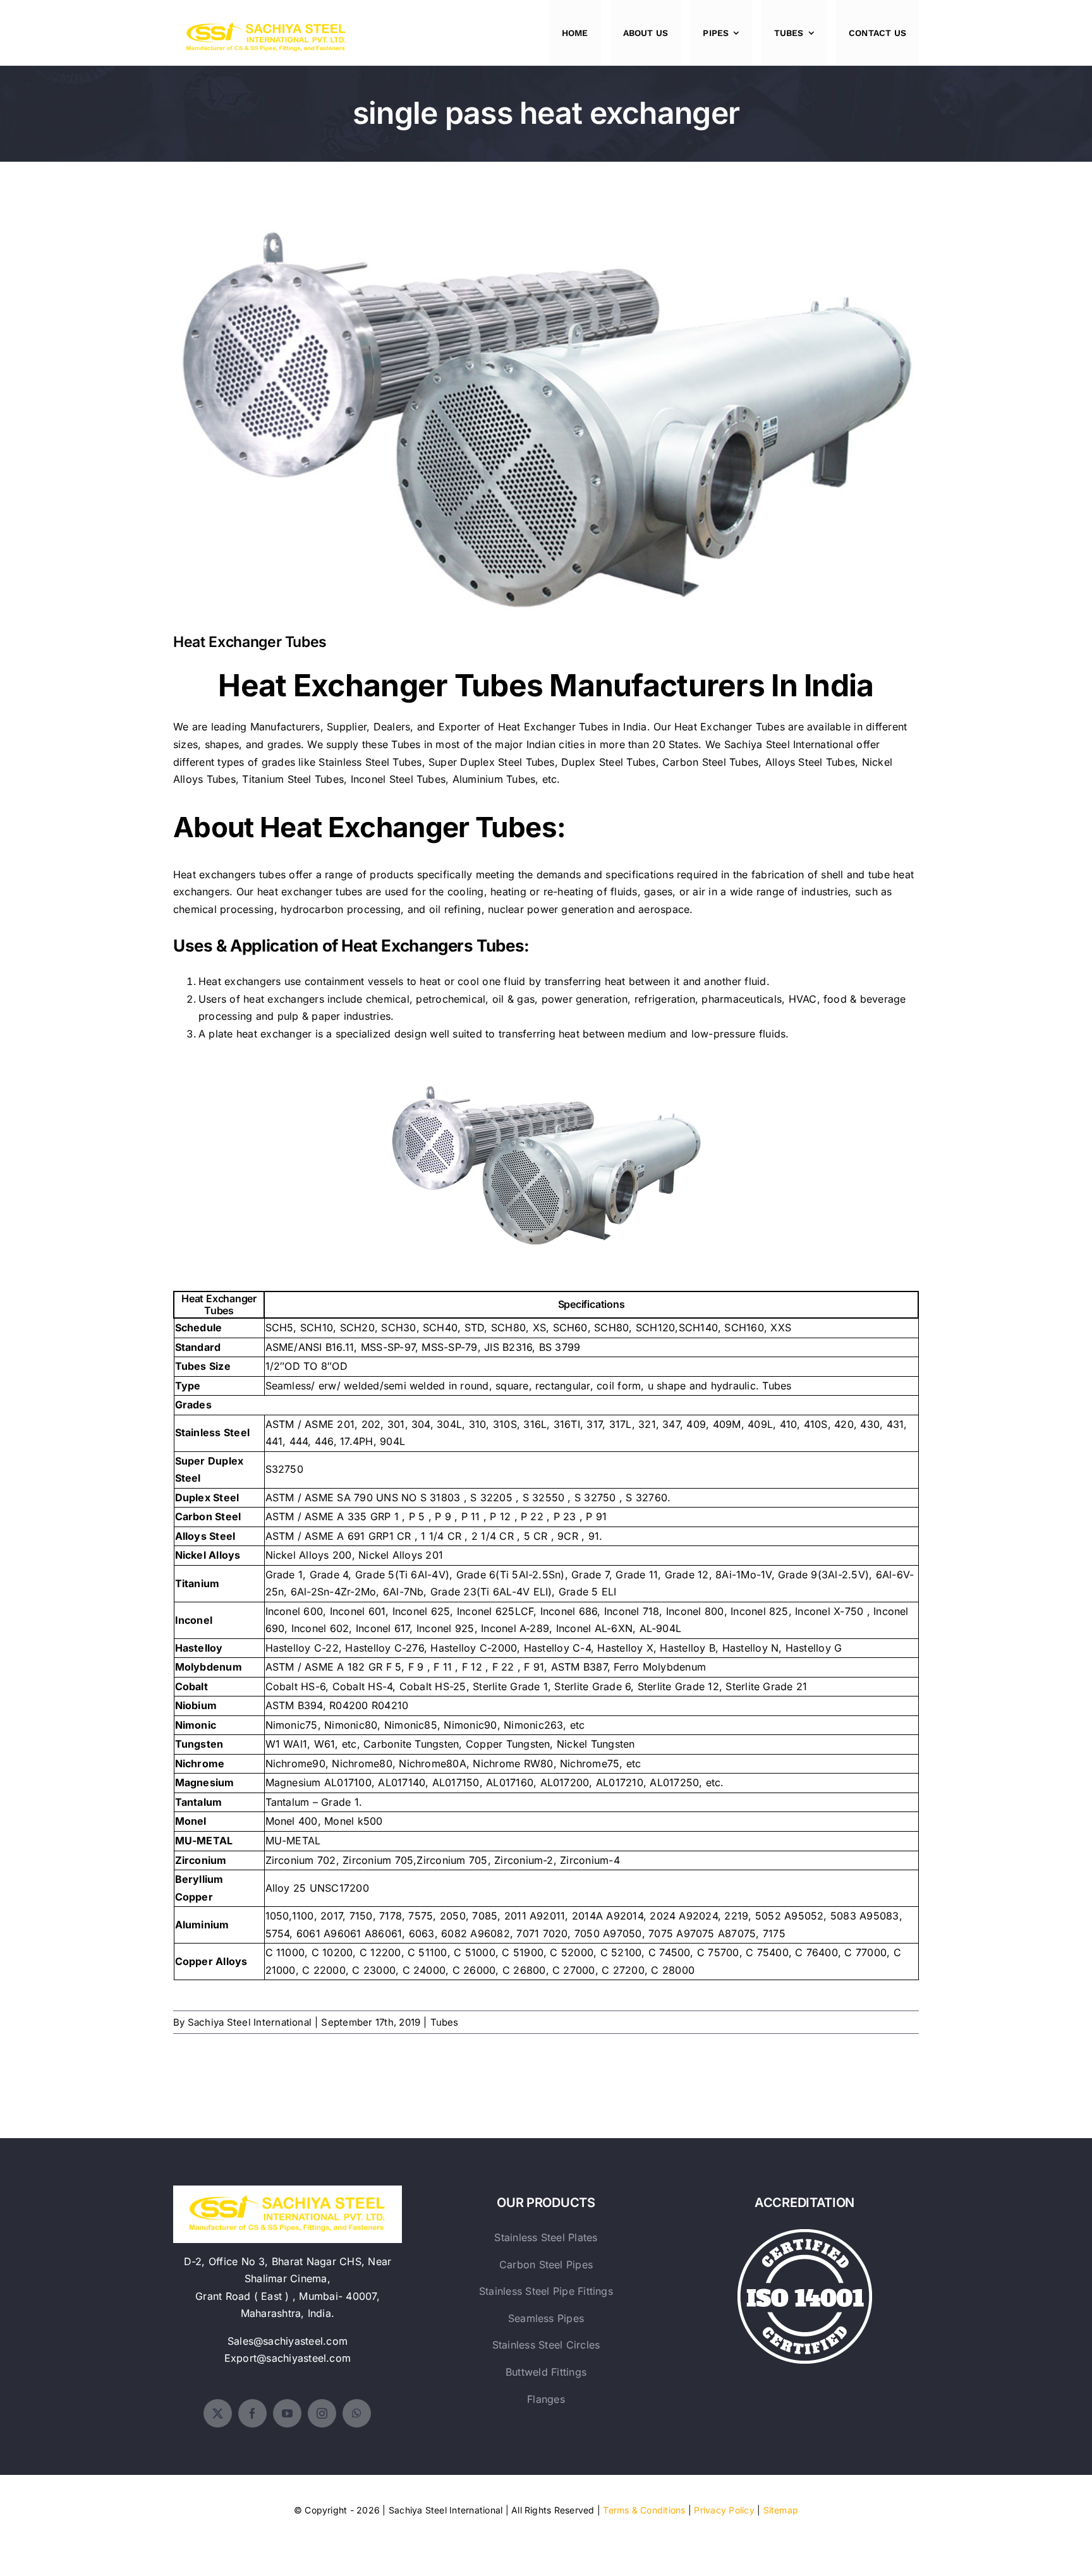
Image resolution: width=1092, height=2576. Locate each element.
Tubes (445, 2022)
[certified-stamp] (805, 2234)
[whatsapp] (357, 2413)
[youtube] (287, 2413)
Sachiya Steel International (789, 744)
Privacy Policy (724, 2510)
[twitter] (218, 2413)
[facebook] (252, 2413)
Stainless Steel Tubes (370, 762)
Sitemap (781, 2510)
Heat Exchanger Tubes (546, 410)
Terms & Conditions (644, 2510)
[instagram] (322, 2413)
